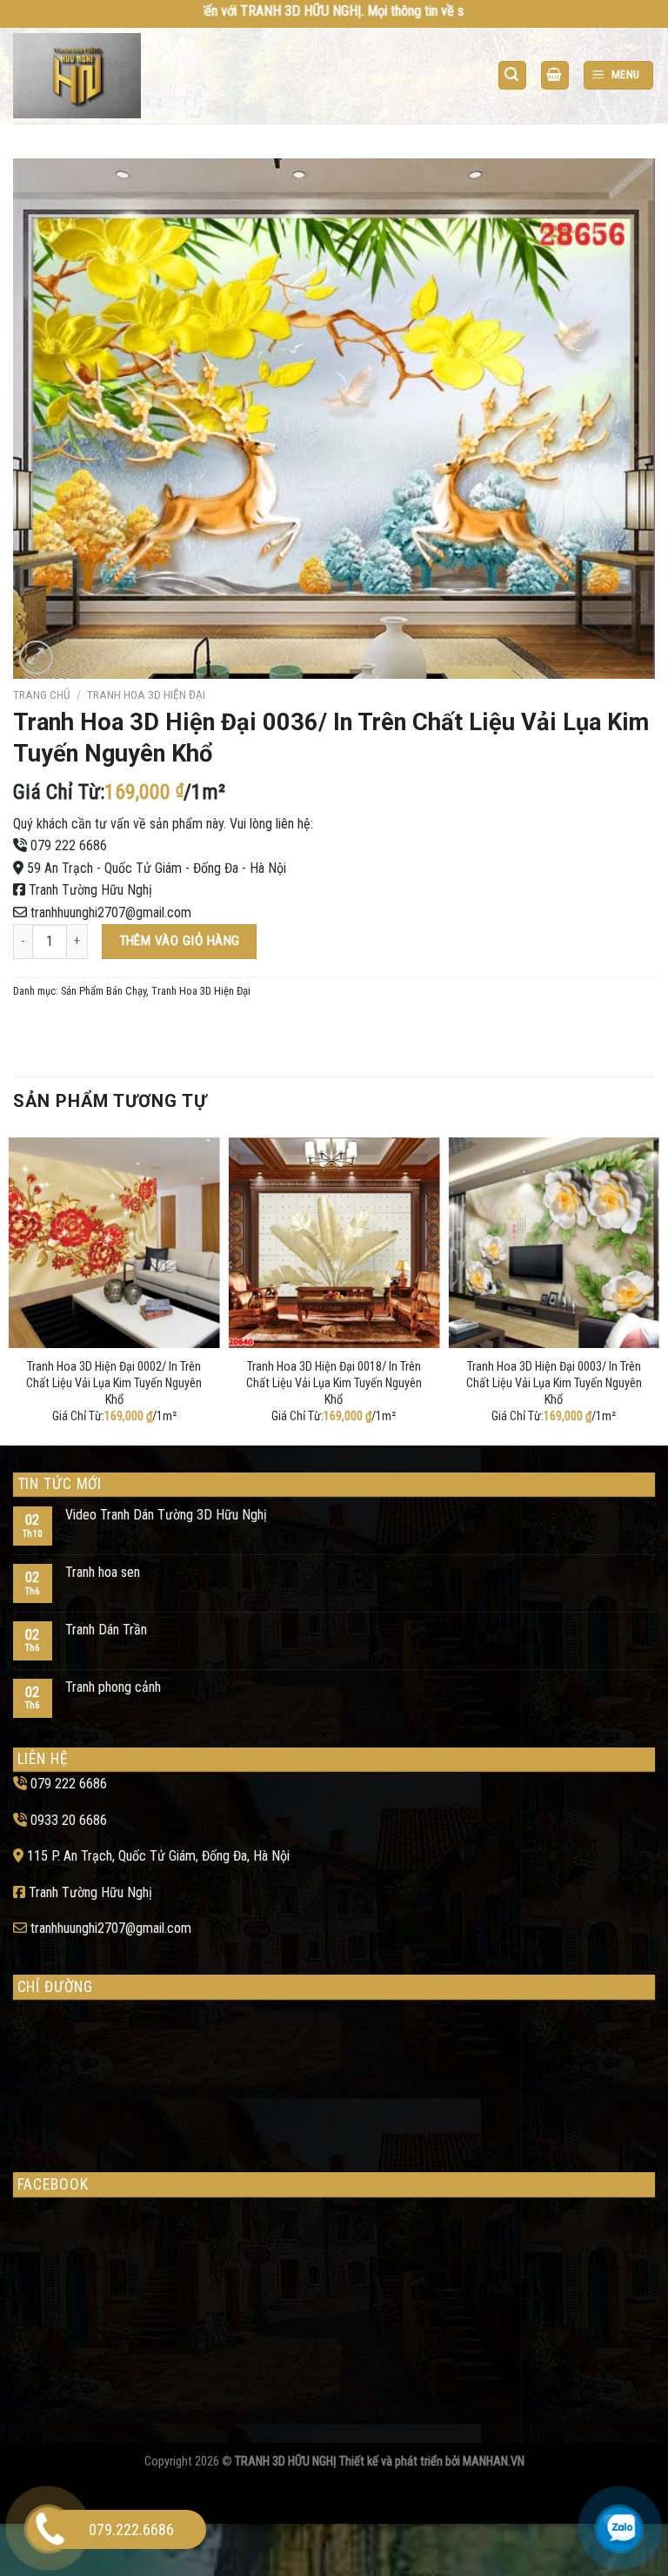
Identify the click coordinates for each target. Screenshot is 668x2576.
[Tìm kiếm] (512, 75)
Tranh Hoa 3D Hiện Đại (146, 694)
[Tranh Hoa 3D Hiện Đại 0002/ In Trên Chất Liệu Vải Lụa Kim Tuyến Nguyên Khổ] (114, 1243)
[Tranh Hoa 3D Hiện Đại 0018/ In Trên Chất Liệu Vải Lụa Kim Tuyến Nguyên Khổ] (334, 1243)
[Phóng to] (36, 657)
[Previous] (14, 1288)
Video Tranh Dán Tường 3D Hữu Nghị (166, 1515)
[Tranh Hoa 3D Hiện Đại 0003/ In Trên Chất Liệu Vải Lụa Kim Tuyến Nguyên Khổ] (554, 1243)
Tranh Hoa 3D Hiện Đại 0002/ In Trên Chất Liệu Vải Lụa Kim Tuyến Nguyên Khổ (114, 1383)
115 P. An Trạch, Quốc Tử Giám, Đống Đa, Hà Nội (158, 1856)
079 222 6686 (69, 845)
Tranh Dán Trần (106, 1630)
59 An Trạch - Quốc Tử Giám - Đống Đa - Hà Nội (157, 868)
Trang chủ (42, 694)
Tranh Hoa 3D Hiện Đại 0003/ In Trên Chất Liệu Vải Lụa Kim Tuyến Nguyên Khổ (554, 1383)
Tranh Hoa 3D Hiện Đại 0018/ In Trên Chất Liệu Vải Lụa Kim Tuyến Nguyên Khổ (334, 1383)
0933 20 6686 (69, 1820)
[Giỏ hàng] (555, 75)
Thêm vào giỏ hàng (180, 941)
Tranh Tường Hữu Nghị (90, 890)
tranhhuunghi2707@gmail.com (111, 912)
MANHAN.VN (494, 2462)
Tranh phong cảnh (113, 1687)
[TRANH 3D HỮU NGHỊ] (81, 76)
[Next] (654, 1288)
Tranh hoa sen (103, 1572)
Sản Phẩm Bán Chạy (104, 991)
